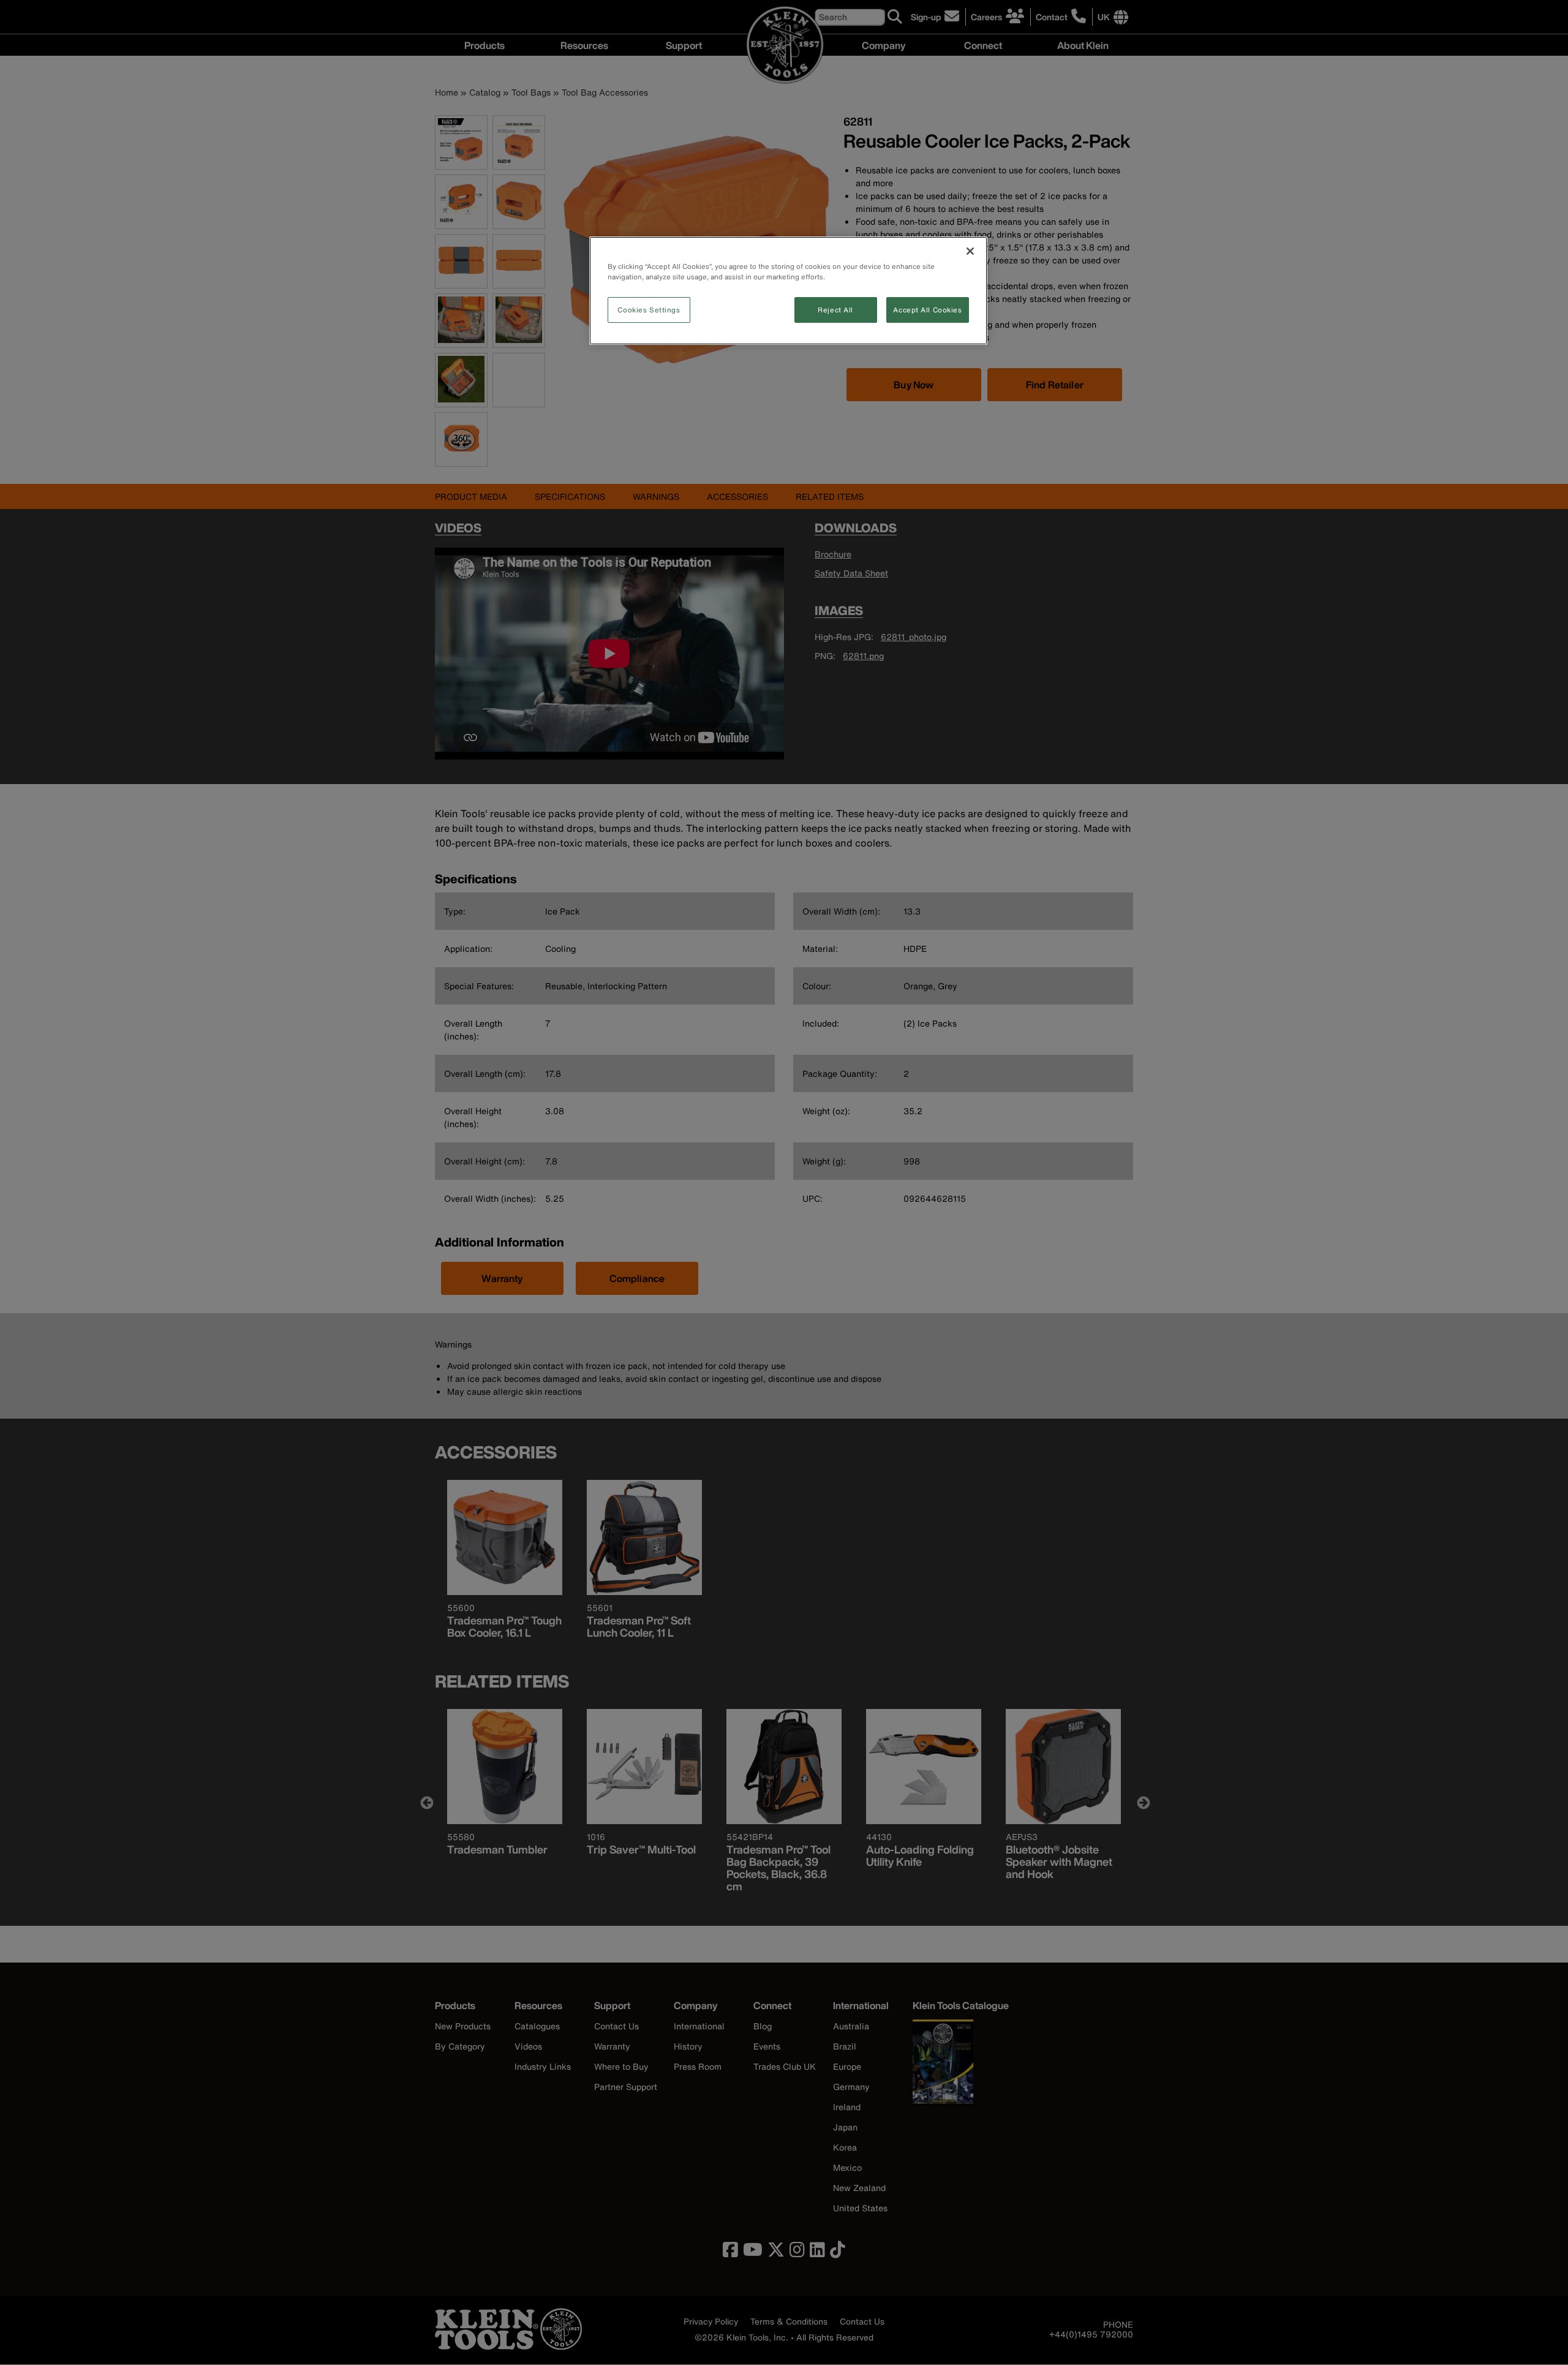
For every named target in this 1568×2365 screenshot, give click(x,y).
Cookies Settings (649, 310)
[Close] (970, 251)
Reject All (835, 310)
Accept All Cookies (927, 310)
